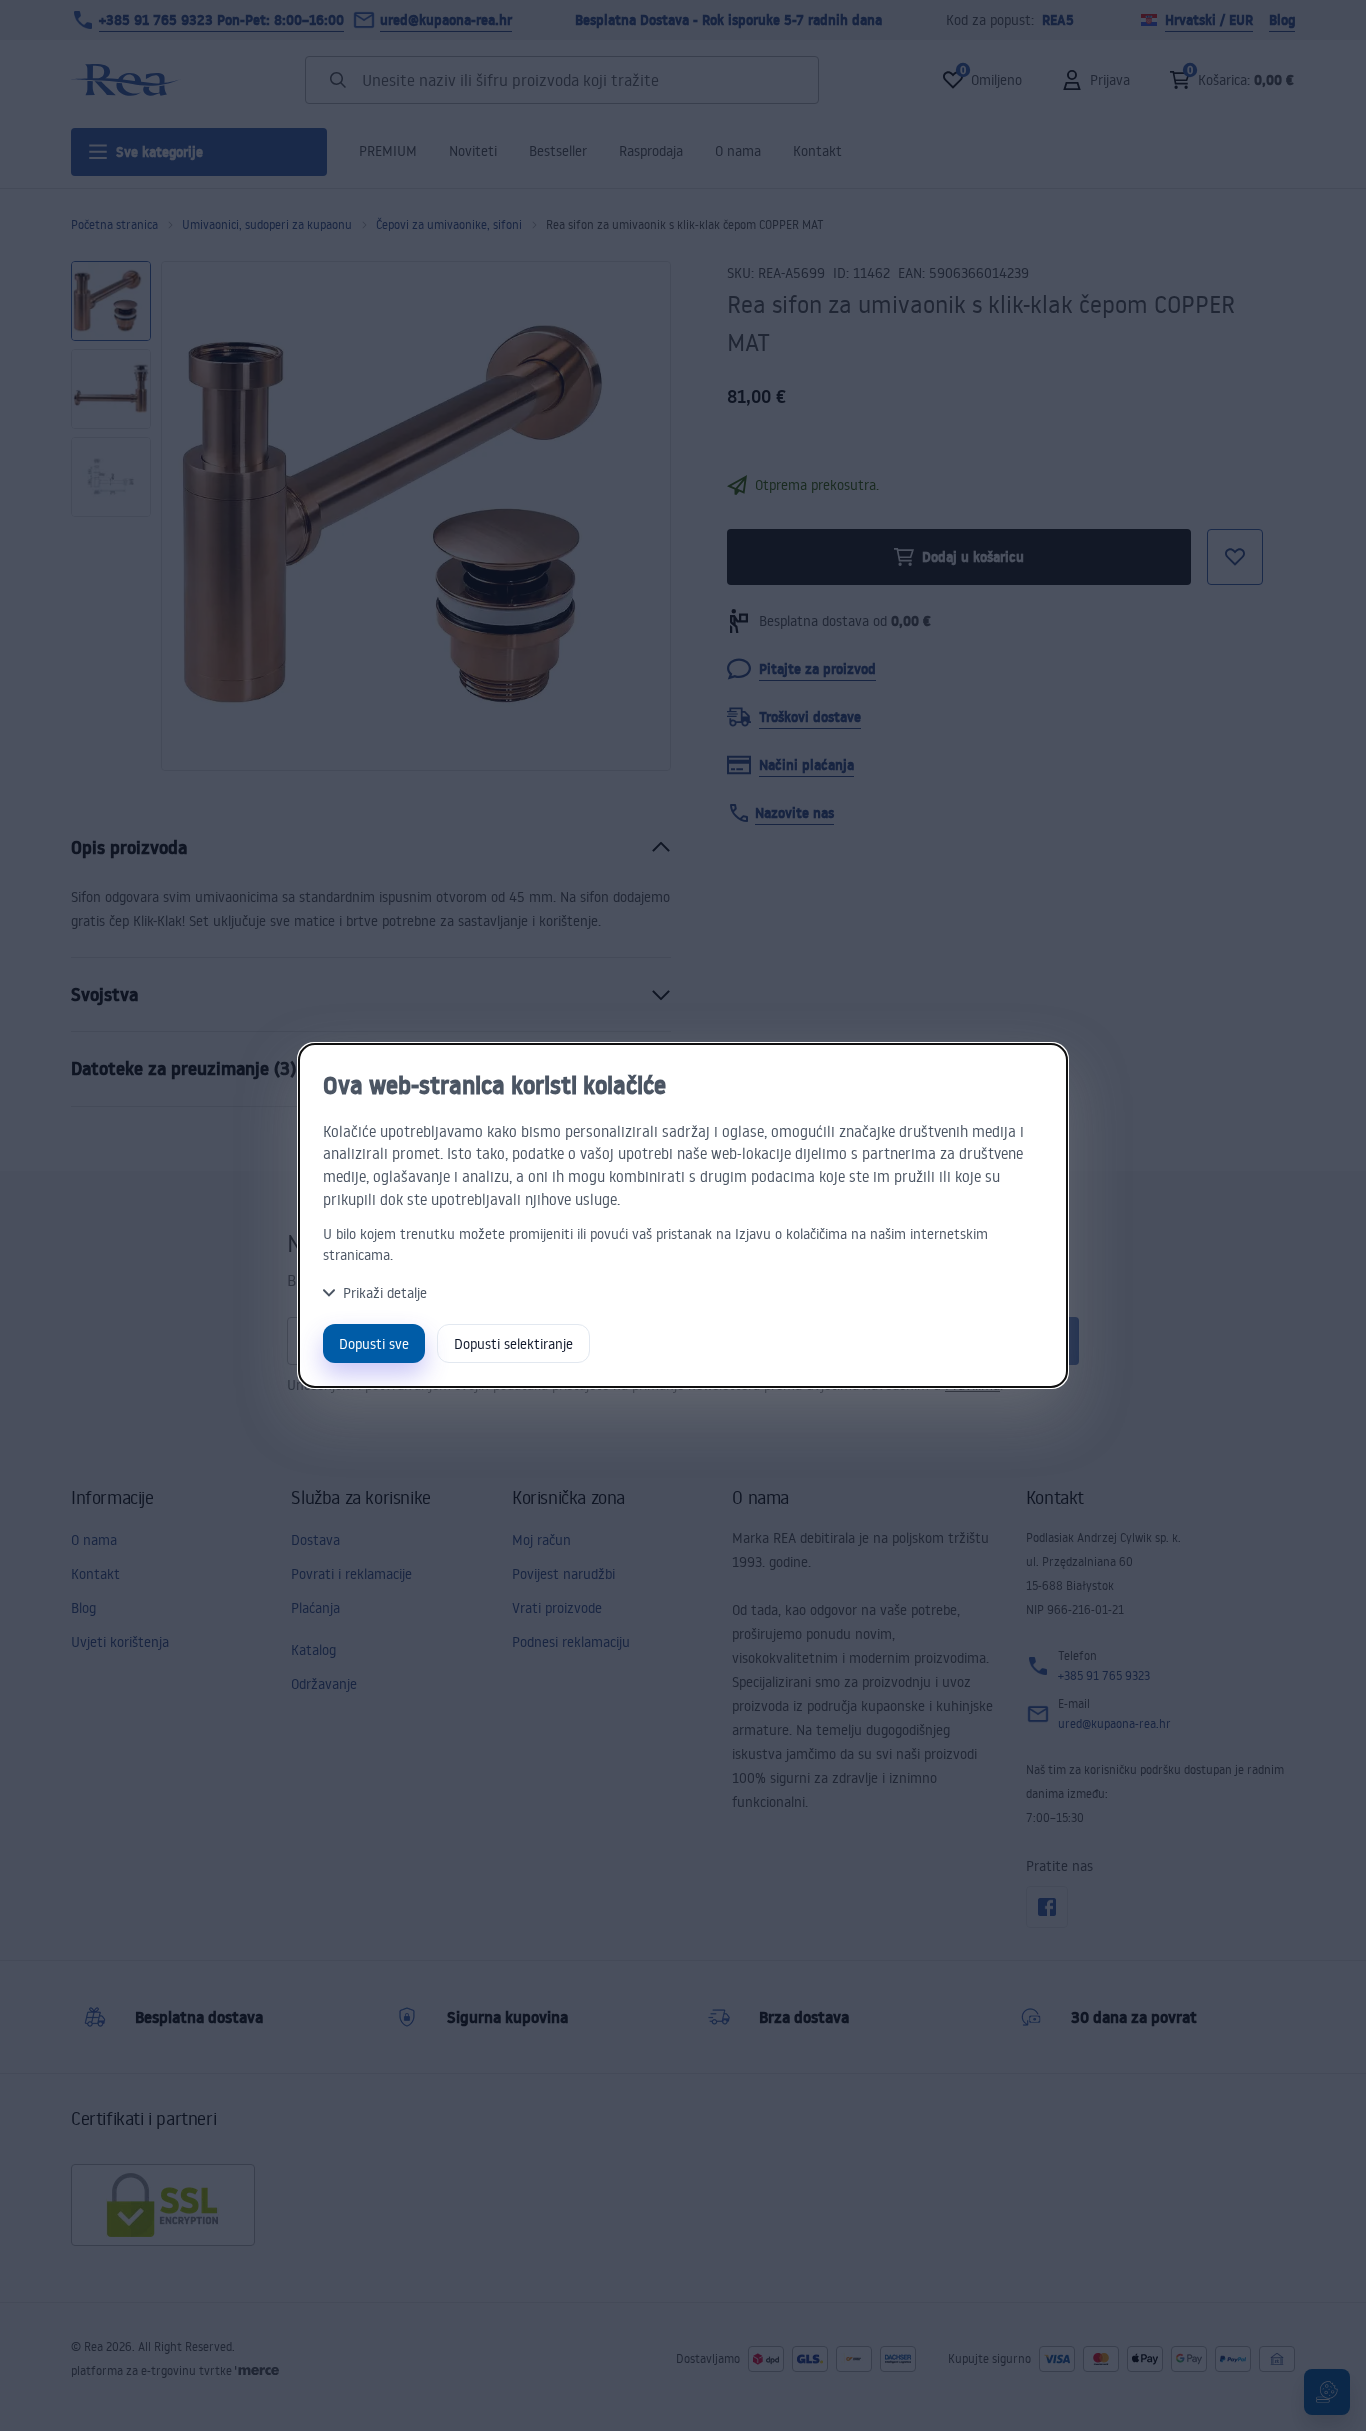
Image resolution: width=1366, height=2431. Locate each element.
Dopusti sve (374, 1343)
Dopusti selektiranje (513, 1343)
